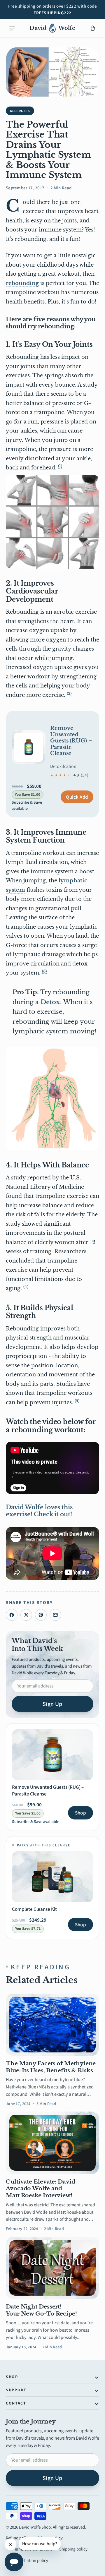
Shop (80, 1813)
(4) (26, 1287)
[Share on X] (26, 1615)
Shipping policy (73, 2549)
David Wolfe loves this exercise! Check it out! (39, 1511)
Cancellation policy (30, 2560)
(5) (77, 1401)
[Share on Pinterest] (41, 1615)
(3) (44, 971)
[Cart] (93, 28)
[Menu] (12, 28)
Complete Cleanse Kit (34, 1909)
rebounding (22, 283)
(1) (60, 466)
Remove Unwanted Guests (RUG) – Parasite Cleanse (71, 741)
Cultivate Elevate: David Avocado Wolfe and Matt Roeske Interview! (41, 2189)
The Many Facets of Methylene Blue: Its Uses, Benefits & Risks (51, 2067)
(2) (69, 693)
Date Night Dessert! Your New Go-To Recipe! (41, 2310)
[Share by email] (55, 1615)
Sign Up (52, 1704)
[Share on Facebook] (12, 1615)
